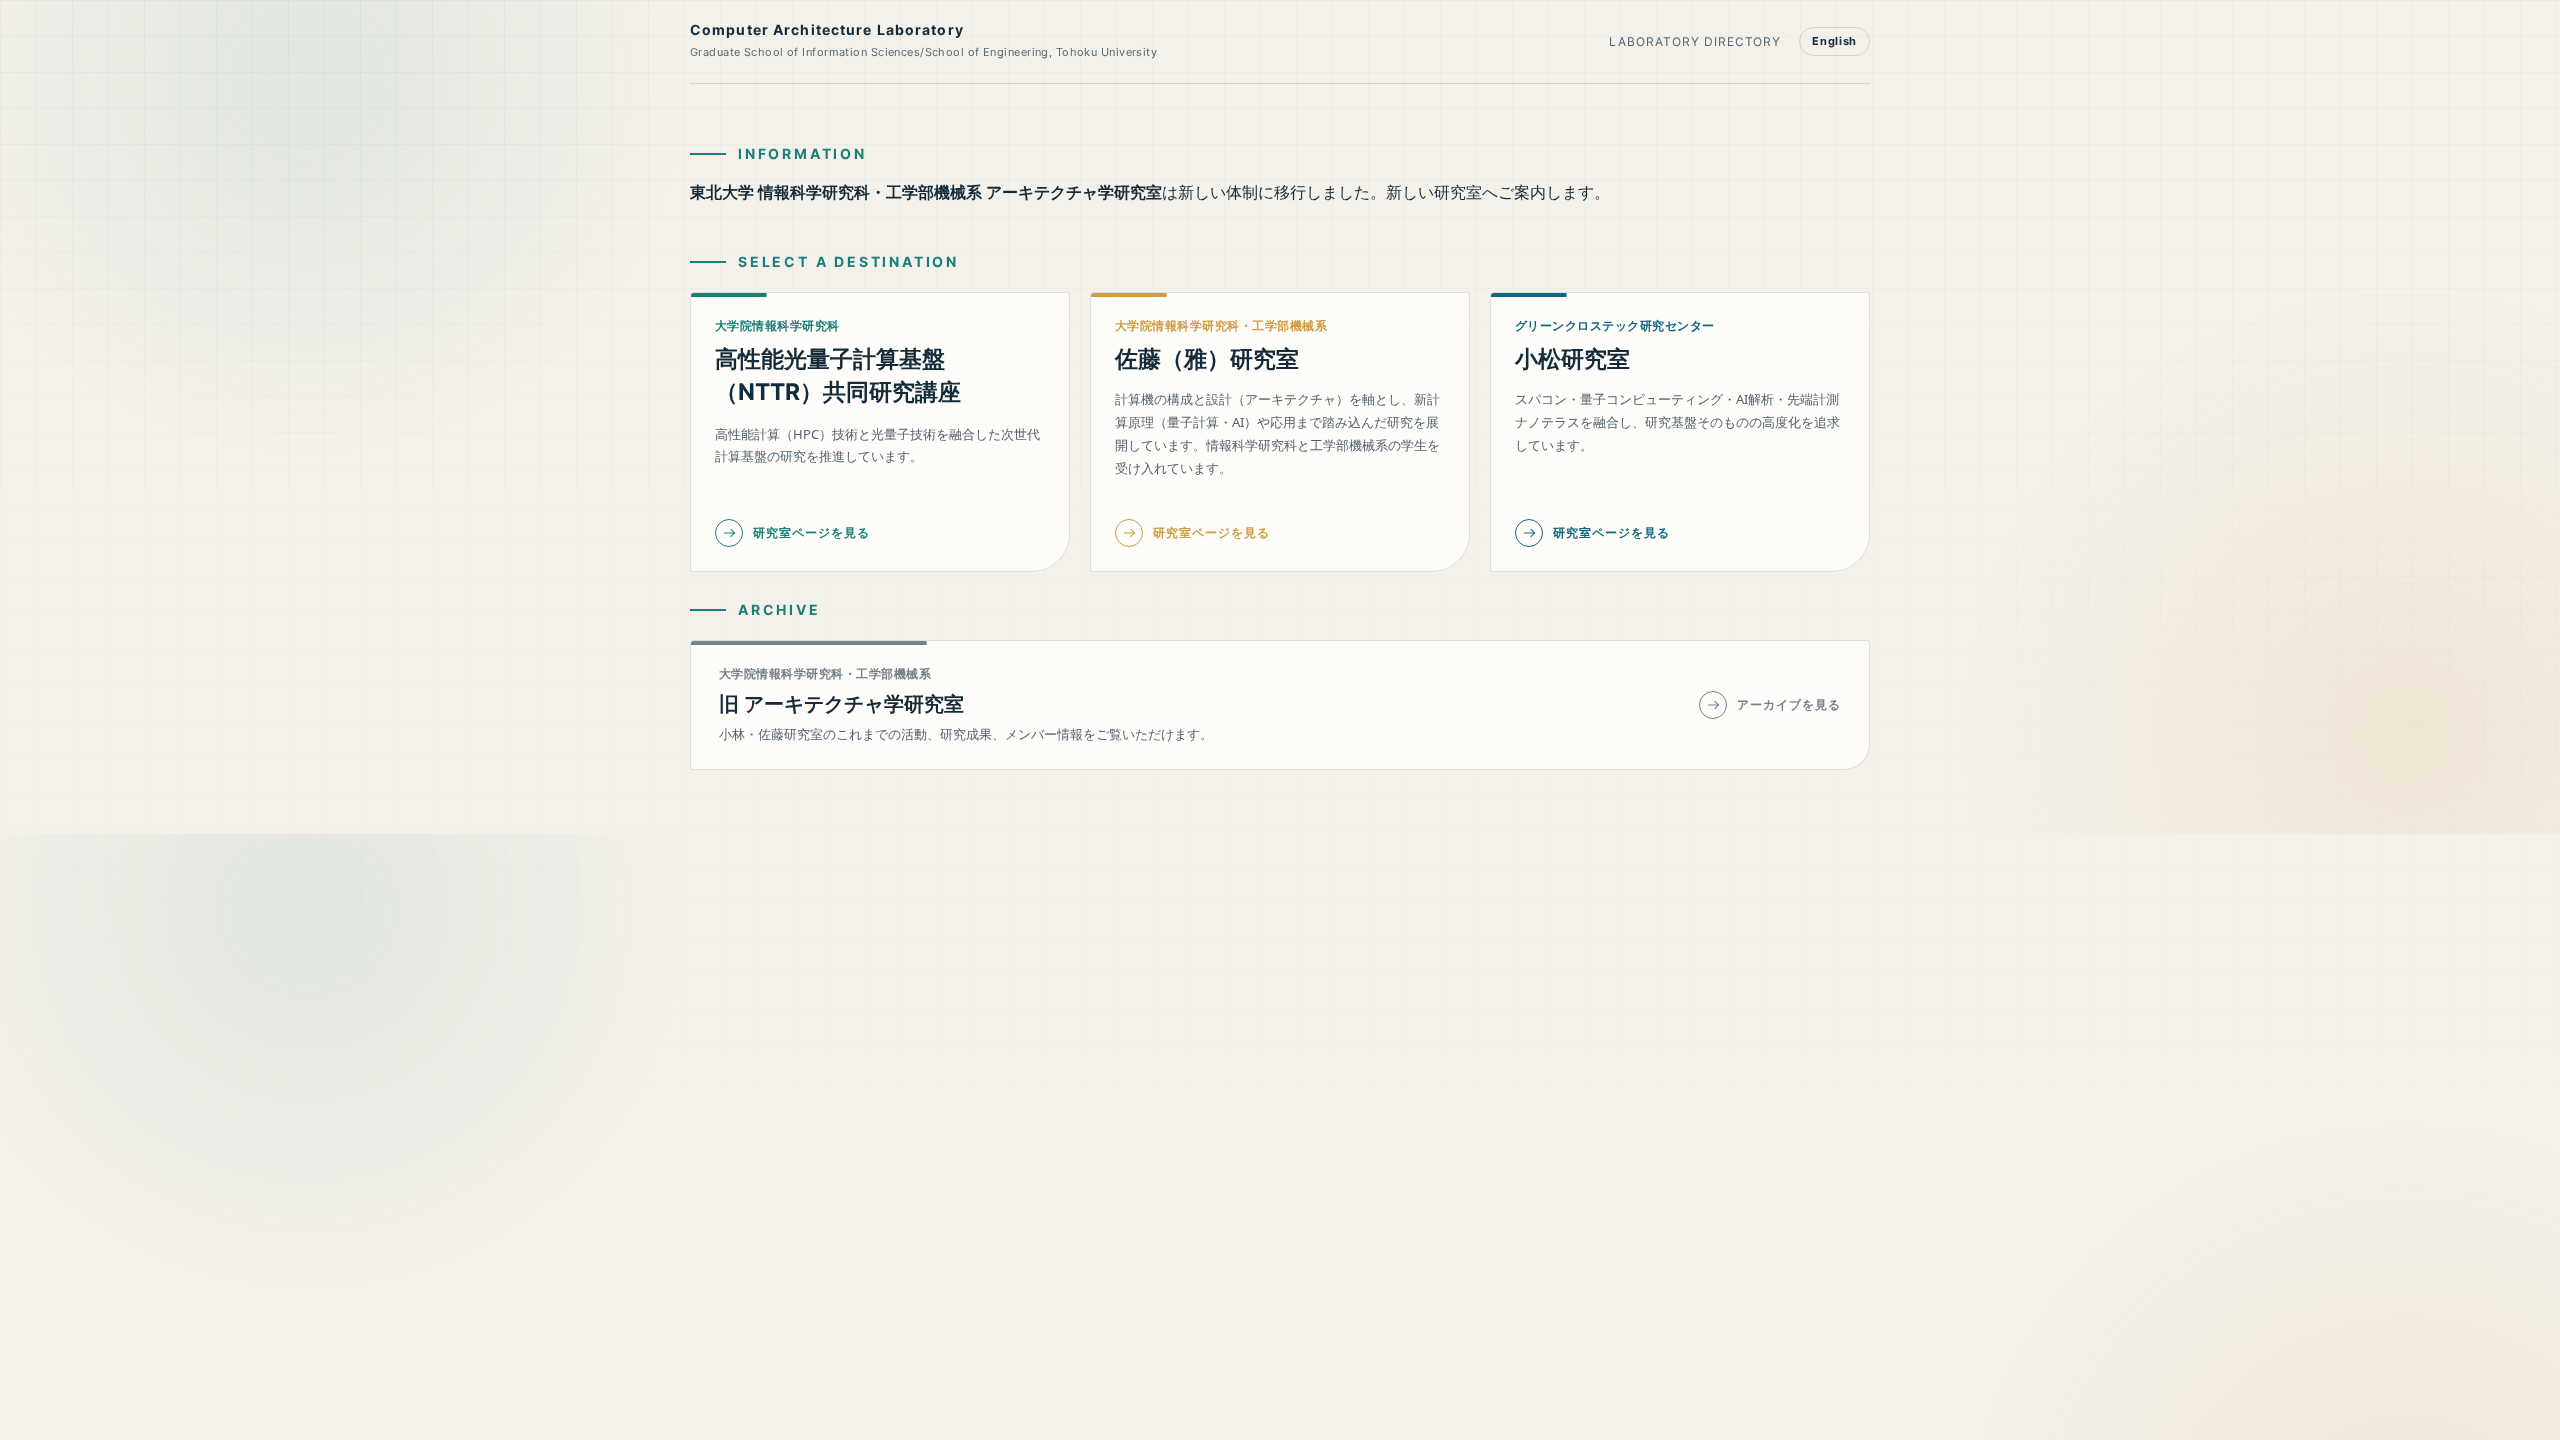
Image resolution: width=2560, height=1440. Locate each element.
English (1834, 41)
